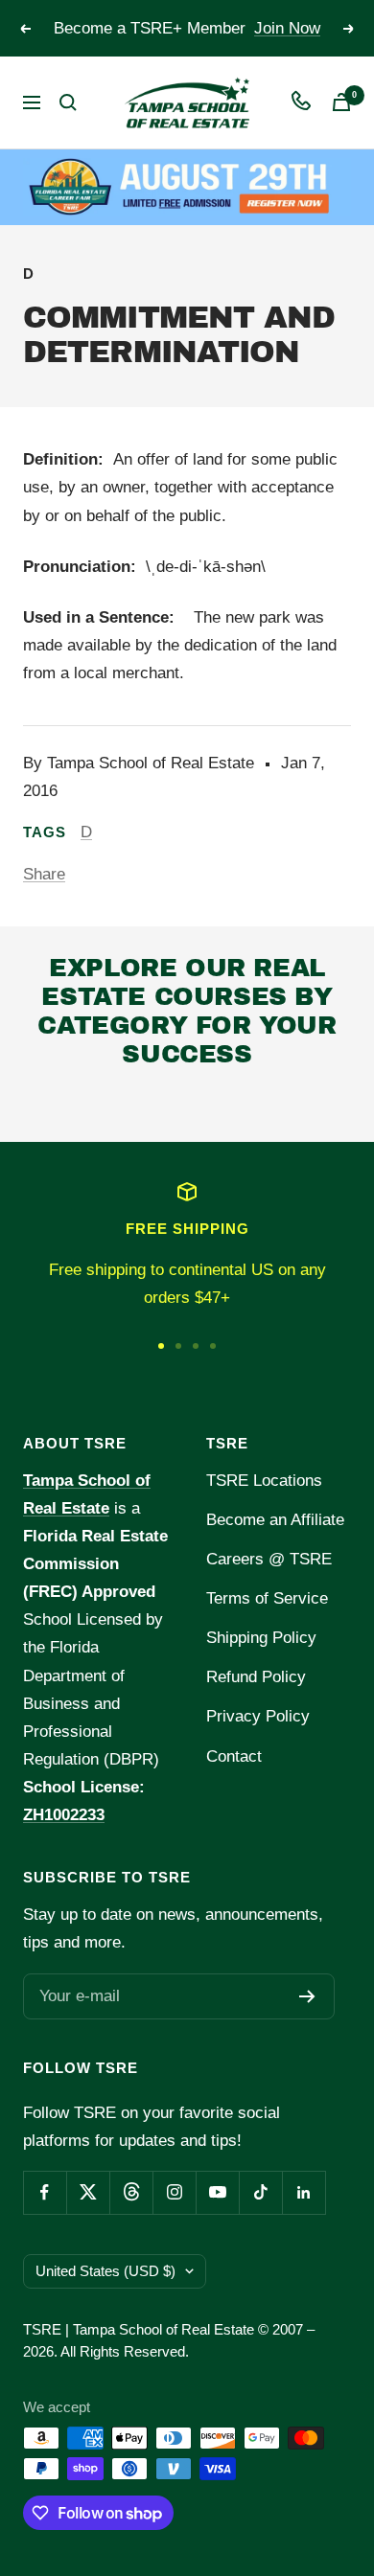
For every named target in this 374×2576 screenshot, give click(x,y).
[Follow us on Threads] (131, 2192)
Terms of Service (267, 1598)
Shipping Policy (261, 1638)
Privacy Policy (258, 1716)
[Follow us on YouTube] (217, 2192)
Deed (48, 1105)
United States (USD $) (105, 2271)
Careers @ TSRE (269, 1559)
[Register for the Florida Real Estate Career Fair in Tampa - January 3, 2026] (187, 187)
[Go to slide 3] (196, 1346)
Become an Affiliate (275, 1520)
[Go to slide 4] (213, 1346)
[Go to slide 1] (161, 1346)
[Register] (307, 1996)
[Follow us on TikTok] (260, 2192)
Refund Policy (256, 1677)
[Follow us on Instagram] (174, 2192)
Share (44, 874)
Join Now (287, 28)
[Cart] (341, 102)
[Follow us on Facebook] (45, 2192)
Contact (234, 1756)
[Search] (68, 103)
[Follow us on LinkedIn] (304, 2192)
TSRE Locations (264, 1481)
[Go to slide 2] (178, 1346)
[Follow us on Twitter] (88, 2192)
